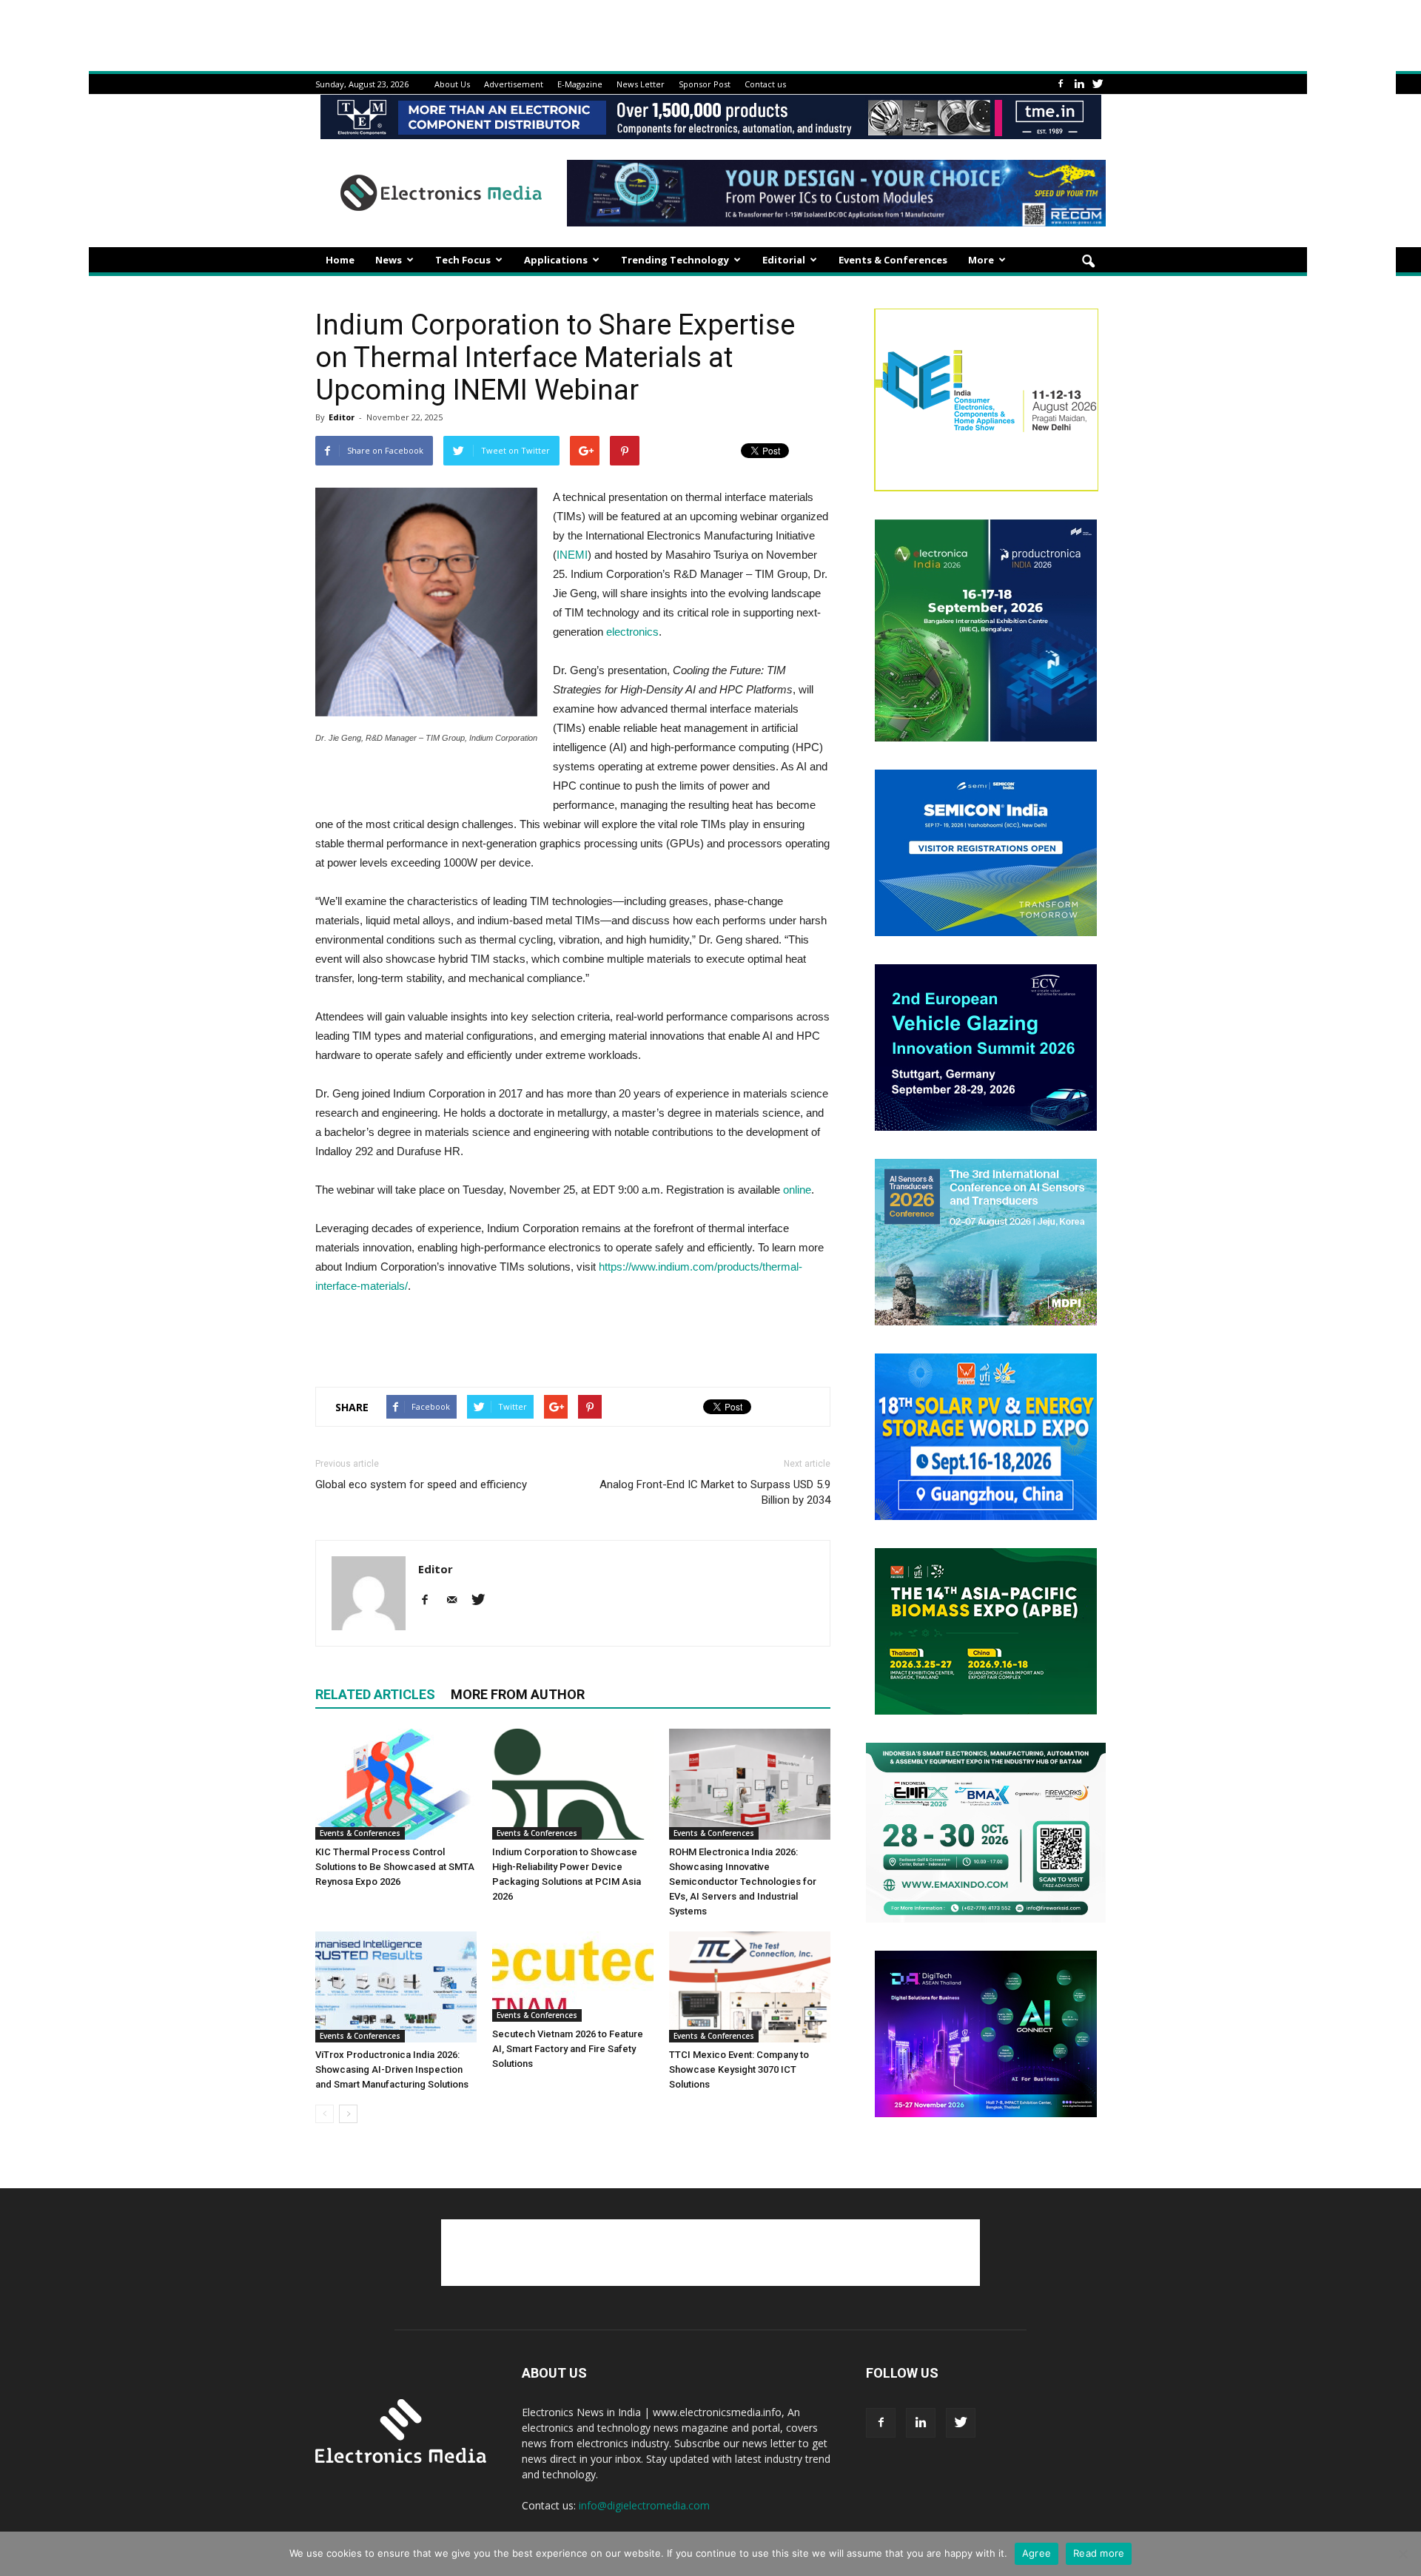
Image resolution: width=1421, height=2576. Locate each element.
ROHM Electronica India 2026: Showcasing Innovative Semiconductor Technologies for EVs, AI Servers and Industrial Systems (743, 1881)
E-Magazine (580, 84)
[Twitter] (1098, 84)
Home (340, 260)
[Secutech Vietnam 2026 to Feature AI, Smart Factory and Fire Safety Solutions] (573, 1977)
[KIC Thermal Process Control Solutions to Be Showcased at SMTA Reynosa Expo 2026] (396, 1784)
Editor (342, 417)
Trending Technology (675, 260)
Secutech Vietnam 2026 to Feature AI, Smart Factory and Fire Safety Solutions (568, 2049)
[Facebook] (1061, 84)
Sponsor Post (705, 84)
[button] (1088, 262)
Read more (1099, 2553)
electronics (632, 632)
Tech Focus (463, 260)
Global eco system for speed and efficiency (421, 1484)
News (389, 260)
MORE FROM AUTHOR (518, 1694)
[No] (1402, 2554)
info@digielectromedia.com (644, 2505)
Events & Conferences (893, 260)
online (797, 1190)
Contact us (765, 84)
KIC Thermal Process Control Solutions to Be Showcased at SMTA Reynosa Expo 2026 (395, 1867)
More (981, 260)
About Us (452, 84)
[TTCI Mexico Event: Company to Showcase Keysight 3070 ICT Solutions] (750, 1987)
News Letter (641, 84)
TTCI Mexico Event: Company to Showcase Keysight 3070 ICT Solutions (739, 2069)
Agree (1037, 2553)
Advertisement (514, 84)
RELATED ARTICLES (375, 1694)
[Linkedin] (1079, 84)
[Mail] (457, 1601)
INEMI (572, 555)
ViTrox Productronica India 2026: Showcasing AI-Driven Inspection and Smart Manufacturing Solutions (392, 2069)
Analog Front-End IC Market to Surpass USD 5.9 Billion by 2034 (715, 1492)
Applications (556, 260)
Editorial (784, 260)
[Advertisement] (573, 1337)
